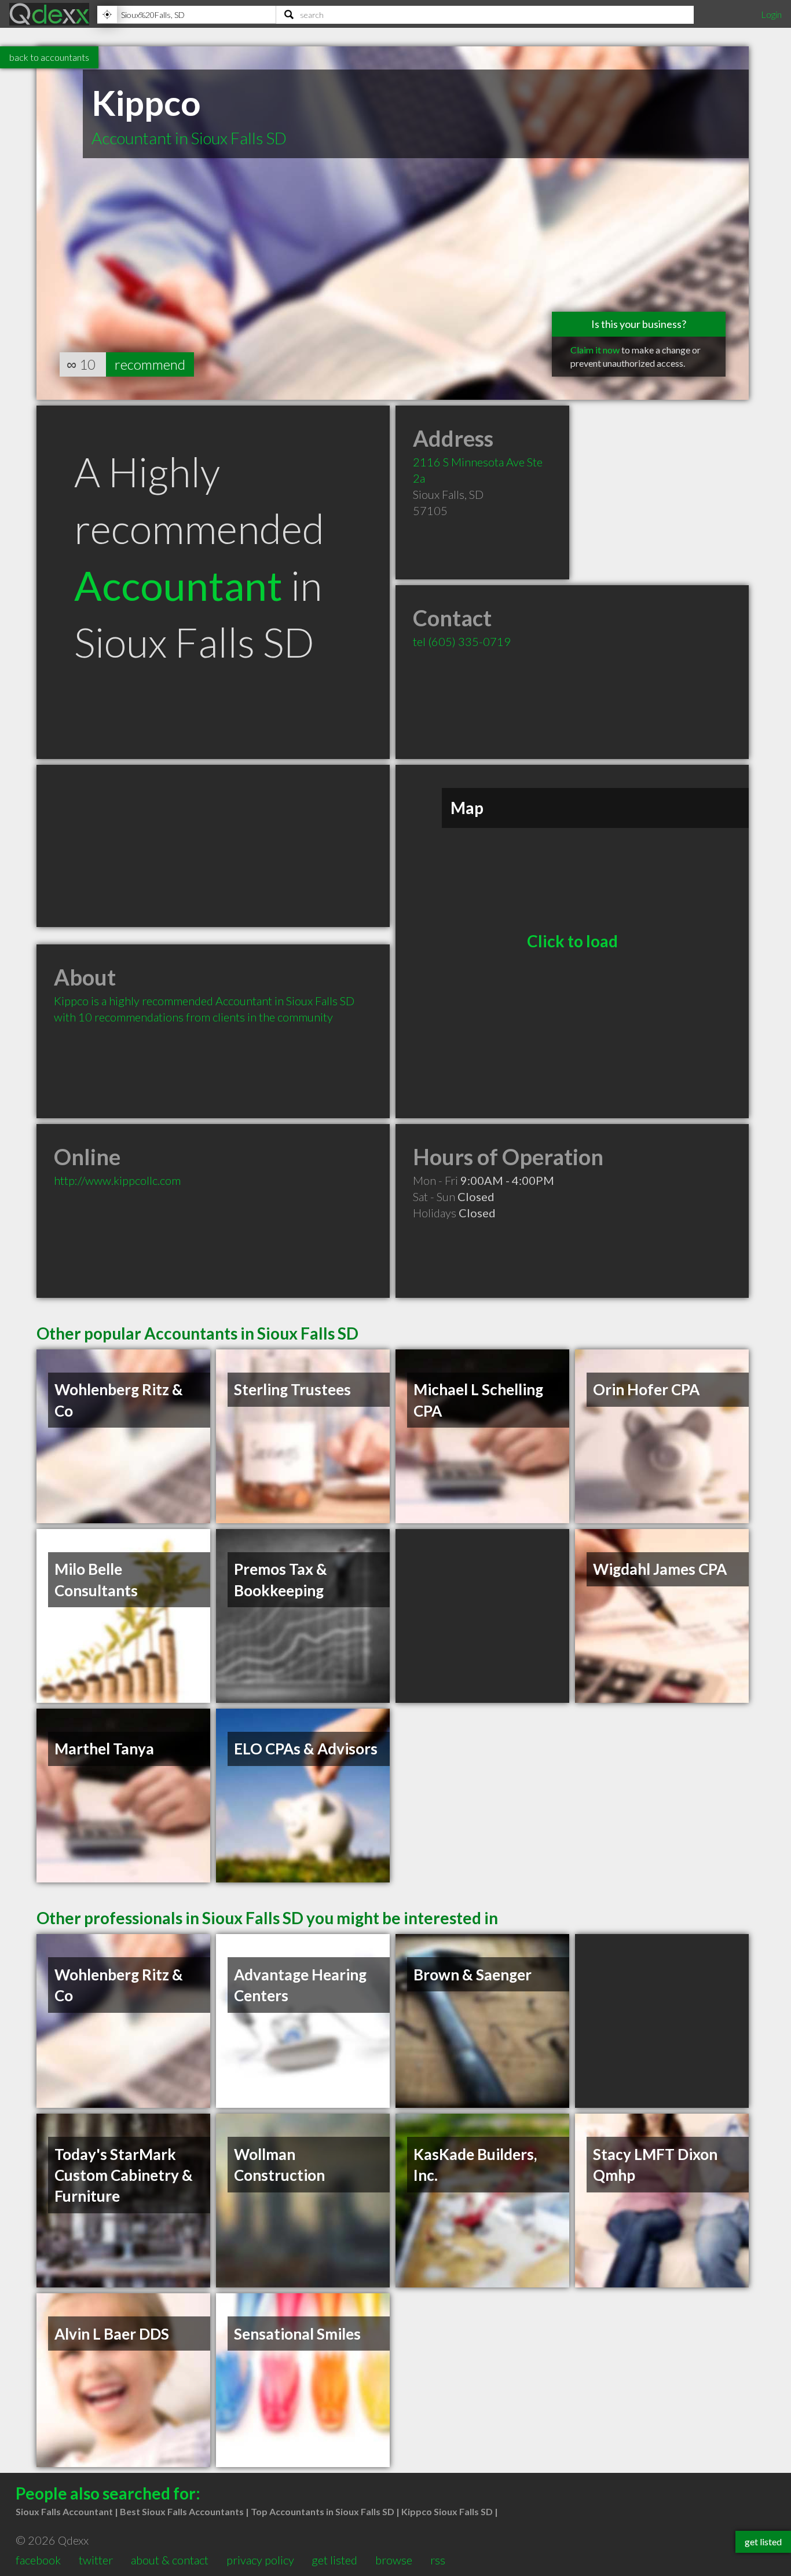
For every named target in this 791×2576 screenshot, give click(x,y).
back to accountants (49, 57)
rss (438, 2560)
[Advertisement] (213, 846)
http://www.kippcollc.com (117, 1180)
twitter (96, 2560)
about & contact (170, 2560)
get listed (334, 2560)
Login (771, 14)
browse (394, 2560)
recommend (150, 364)
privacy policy (260, 2560)
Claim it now (595, 350)
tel (462, 641)
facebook (38, 2560)
